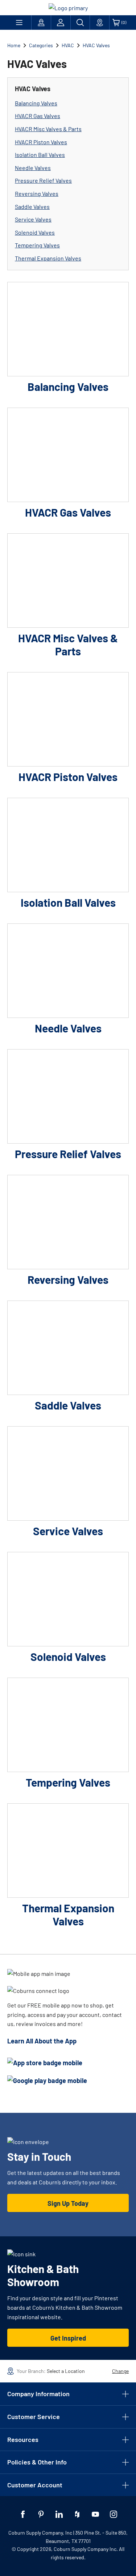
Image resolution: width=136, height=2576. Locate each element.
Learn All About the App (42, 2041)
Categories (41, 45)
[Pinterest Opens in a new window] (41, 2514)
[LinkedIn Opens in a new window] (59, 2514)
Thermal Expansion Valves (48, 258)
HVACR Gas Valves (38, 116)
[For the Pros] (41, 23)
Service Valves (33, 219)
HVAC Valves (96, 45)
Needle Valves (33, 168)
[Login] (61, 23)
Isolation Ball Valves (40, 155)
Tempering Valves (37, 245)
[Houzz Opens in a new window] (77, 2514)
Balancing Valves (36, 103)
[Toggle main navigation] (19, 23)
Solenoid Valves (35, 232)
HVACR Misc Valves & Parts (48, 129)
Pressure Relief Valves (43, 180)
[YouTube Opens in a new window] (95, 2514)
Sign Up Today (68, 2203)
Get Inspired (68, 2338)
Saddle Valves (32, 207)
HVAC (68, 45)
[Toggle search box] (80, 23)
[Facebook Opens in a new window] (23, 2514)
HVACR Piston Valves (41, 142)
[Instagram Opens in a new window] (114, 2514)
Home (14, 45)
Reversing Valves (37, 193)
